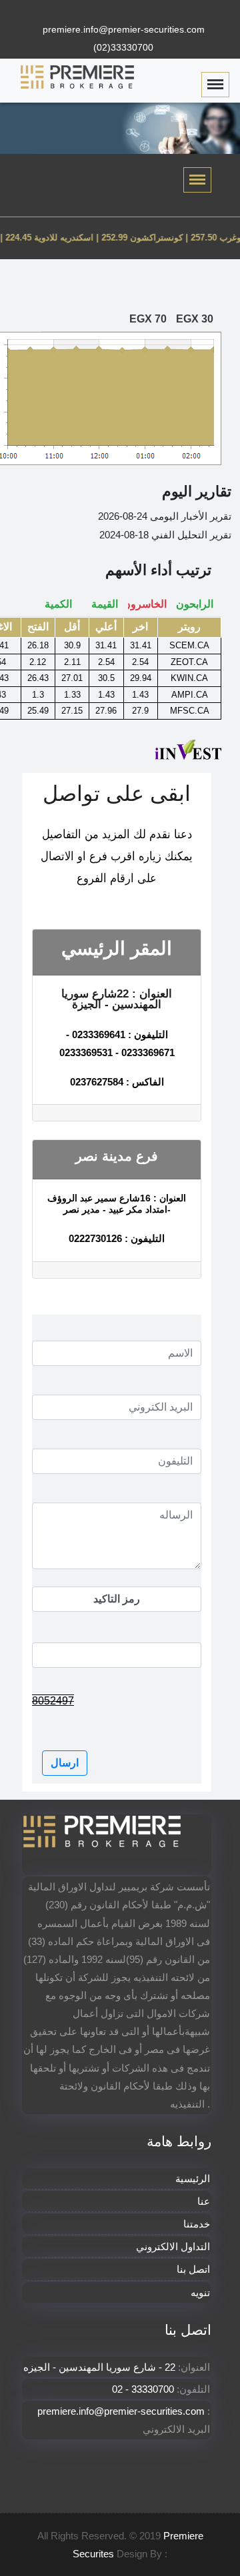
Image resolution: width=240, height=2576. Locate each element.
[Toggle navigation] (197, 180)
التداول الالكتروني (173, 2247)
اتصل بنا (193, 2269)
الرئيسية (193, 2179)
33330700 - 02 (143, 2389)
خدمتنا (197, 2224)
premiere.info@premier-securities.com (124, 29)
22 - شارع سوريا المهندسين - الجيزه (101, 2367)
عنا (204, 2201)
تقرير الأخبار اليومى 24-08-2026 (165, 516)
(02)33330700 (123, 47)
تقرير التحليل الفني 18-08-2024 (165, 535)
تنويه (200, 2292)
